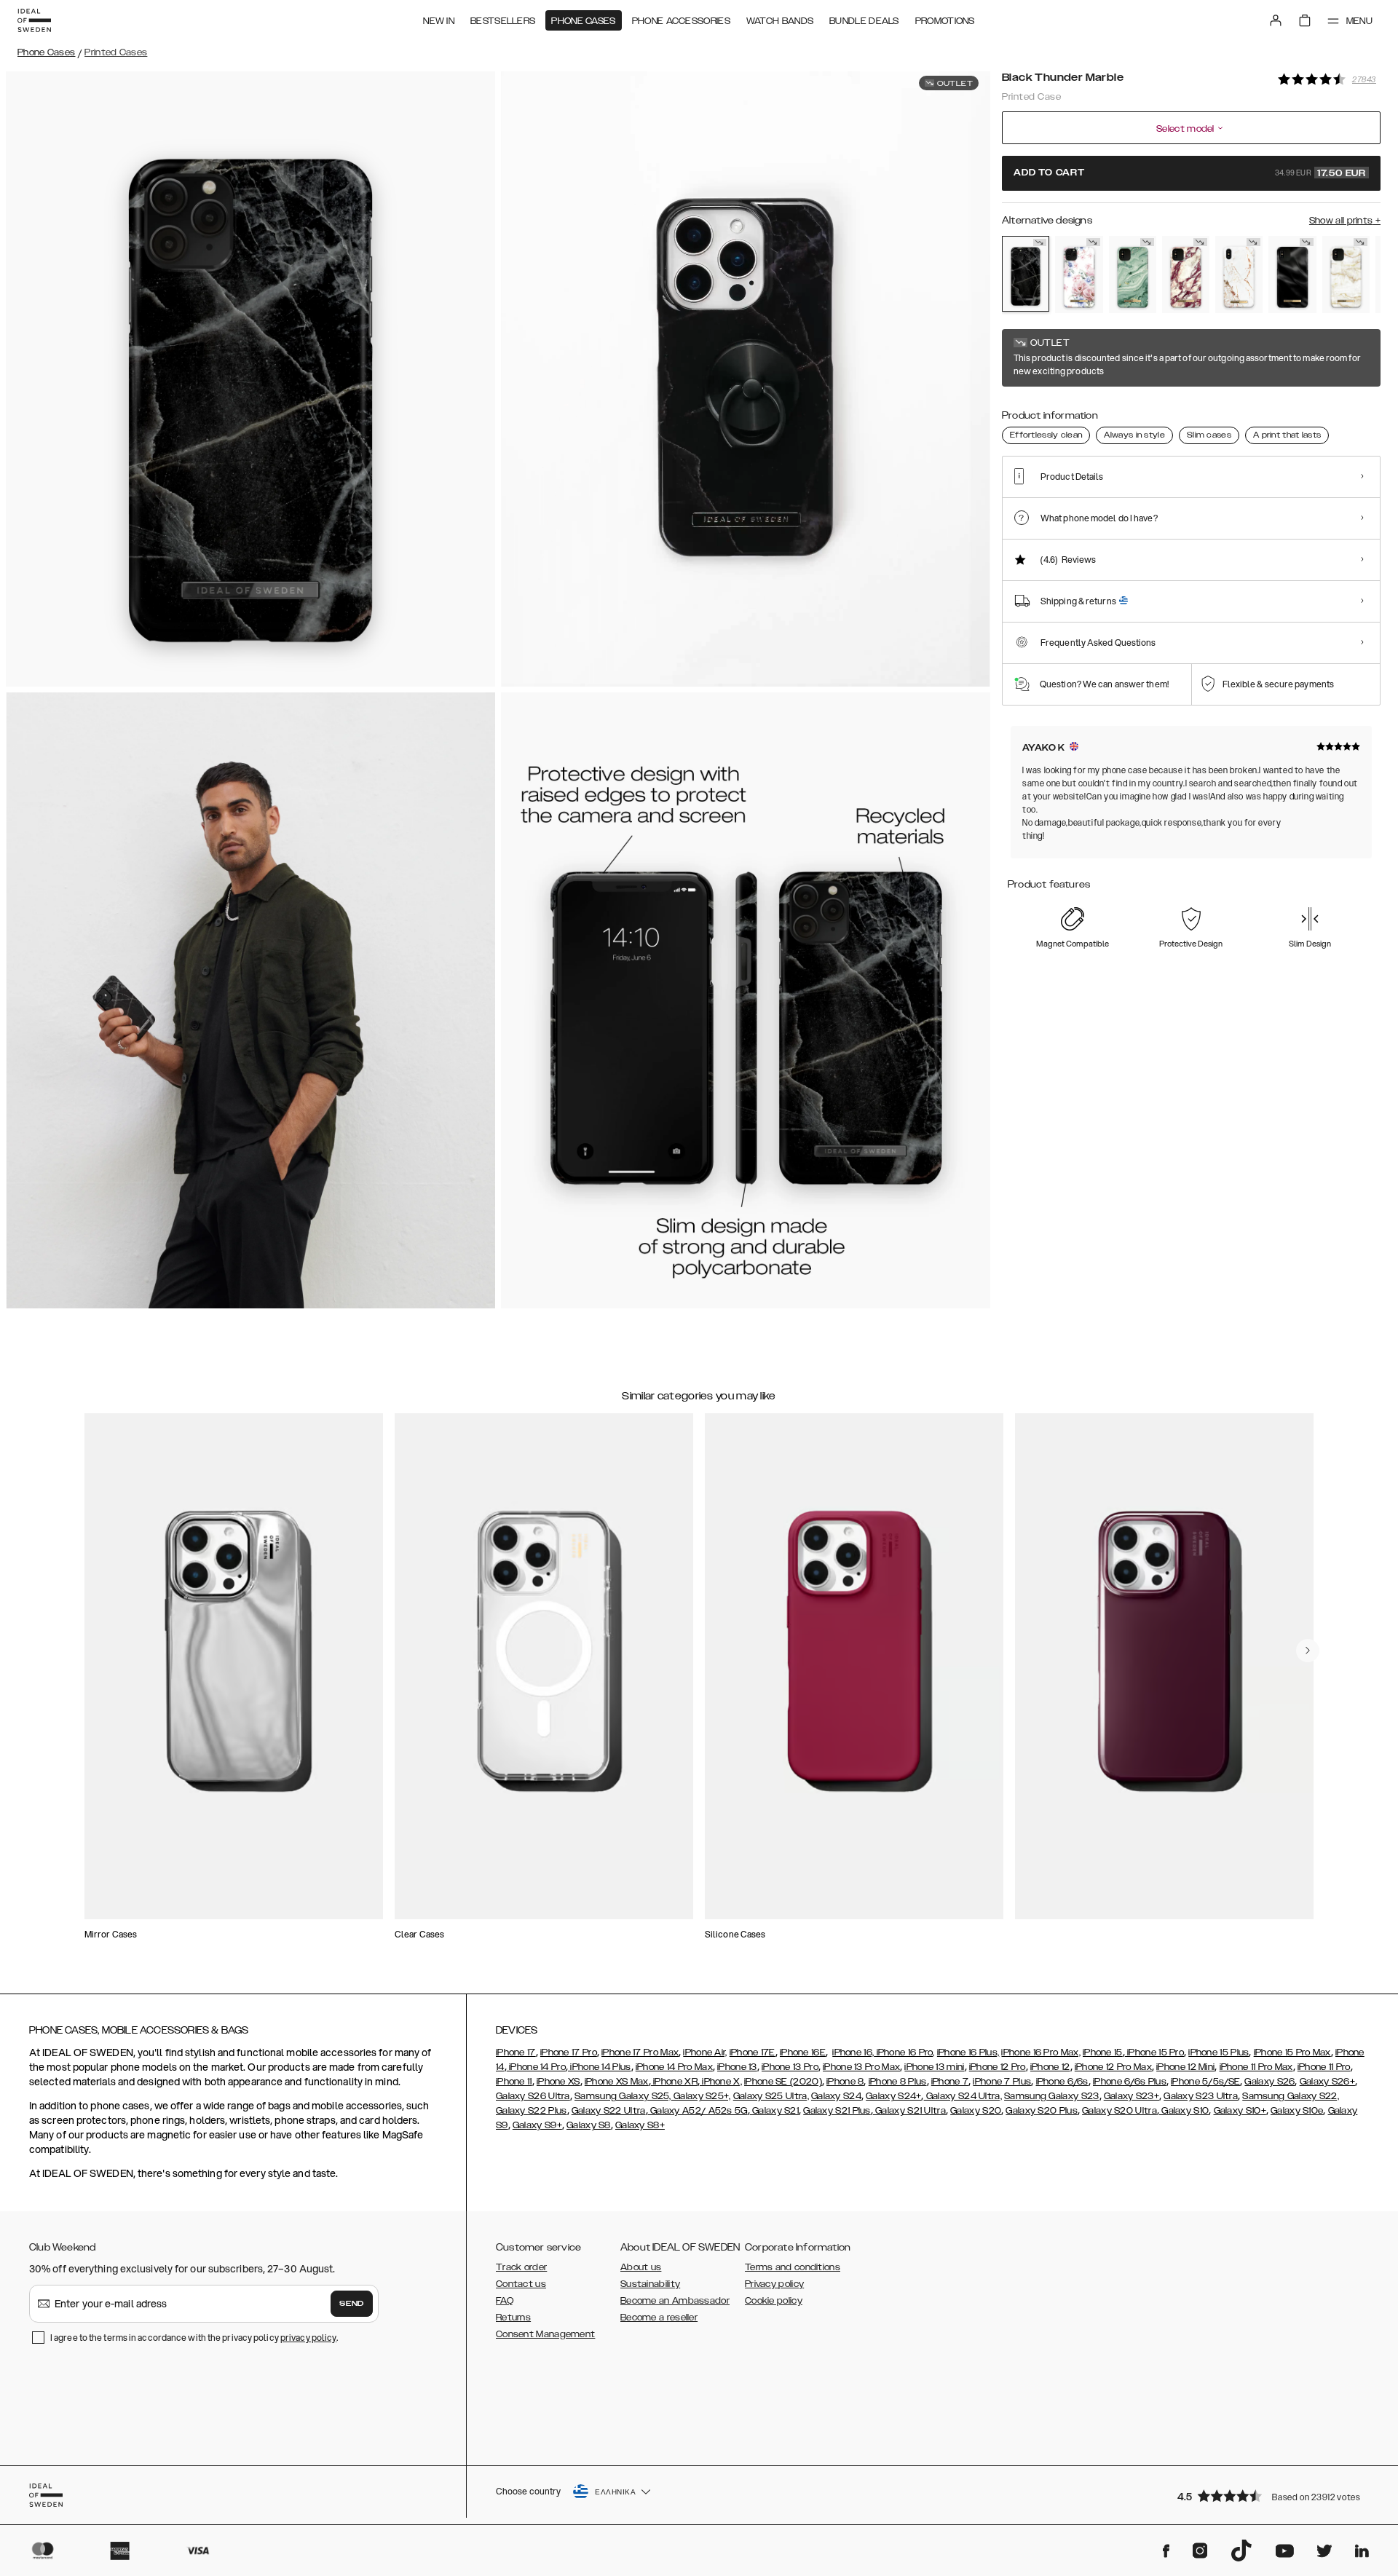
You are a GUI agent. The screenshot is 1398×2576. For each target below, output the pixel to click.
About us (641, 2267)
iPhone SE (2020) (783, 2082)
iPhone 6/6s (1062, 2082)
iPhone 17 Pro (569, 2052)
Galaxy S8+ (640, 2125)
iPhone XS (558, 2082)
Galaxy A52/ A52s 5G (698, 2111)
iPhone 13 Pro (790, 2067)
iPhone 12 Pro (998, 2067)
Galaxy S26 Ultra (533, 2096)
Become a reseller (659, 2318)
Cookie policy (774, 2301)
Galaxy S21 (774, 2111)
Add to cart (1190, 173)
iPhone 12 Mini (1185, 2067)
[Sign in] (1276, 20)
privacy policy (308, 2338)
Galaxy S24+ (893, 2096)
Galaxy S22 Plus (532, 2111)
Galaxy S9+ (537, 2125)
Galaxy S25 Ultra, (771, 2096)
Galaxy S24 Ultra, (963, 2096)
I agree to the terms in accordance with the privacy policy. (194, 2338)
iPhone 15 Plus (1219, 2052)
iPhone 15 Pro (1154, 2052)
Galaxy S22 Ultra (609, 2111)
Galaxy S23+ (1132, 2096)
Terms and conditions (793, 2267)
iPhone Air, (705, 2052)
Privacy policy (774, 2284)
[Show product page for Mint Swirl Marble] (1133, 274)
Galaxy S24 (836, 2096)
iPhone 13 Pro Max (861, 2067)
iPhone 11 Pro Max (1256, 2067)
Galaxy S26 (1269, 2082)
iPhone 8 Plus (898, 2082)
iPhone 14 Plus (600, 2067)
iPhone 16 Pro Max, (1040, 2052)
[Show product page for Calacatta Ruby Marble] (1186, 274)
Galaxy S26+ (1327, 2082)
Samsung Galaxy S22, (1291, 2096)
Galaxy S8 (589, 2125)
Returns (513, 2318)
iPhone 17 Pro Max (640, 2052)
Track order (521, 2267)
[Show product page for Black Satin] (1292, 274)
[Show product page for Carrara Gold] (1239, 274)
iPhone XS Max (617, 2082)
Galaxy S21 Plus (837, 2111)
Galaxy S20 (976, 2111)
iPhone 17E (753, 2052)
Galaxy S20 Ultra (1119, 2111)
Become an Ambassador (675, 2301)
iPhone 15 (1103, 2052)
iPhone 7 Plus (1002, 2082)
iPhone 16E (803, 2052)
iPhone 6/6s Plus (1130, 2082)
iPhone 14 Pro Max (674, 2067)
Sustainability (650, 2284)
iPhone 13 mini (934, 2067)
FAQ (505, 2301)
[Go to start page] (34, 20)
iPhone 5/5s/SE (1205, 2082)
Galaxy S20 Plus (1042, 2111)
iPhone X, (721, 2082)
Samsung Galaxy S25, (623, 2096)
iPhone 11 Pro (1324, 2067)
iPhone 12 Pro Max (1113, 2067)
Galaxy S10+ (1240, 2111)
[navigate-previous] (1308, 1651)
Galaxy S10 (1184, 2111)
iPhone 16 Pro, (904, 2052)
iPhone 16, (853, 2052)
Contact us (521, 2284)
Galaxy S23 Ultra (1201, 2096)
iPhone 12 (1050, 2067)
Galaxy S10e (1297, 2111)
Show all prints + (1345, 221)
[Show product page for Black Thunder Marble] (1026, 274)
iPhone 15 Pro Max (1292, 2052)
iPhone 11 (514, 2082)
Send (352, 2304)
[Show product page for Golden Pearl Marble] (1346, 274)
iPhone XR (674, 2082)
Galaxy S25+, (701, 2096)
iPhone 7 (950, 2082)
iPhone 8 (845, 2082)
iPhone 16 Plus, (968, 2052)
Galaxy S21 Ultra (909, 2111)
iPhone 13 (737, 2067)
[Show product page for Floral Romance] (1079, 274)
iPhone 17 (516, 2052)
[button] (1274, 2496)
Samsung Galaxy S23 (1051, 2096)
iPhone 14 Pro (536, 2067)
